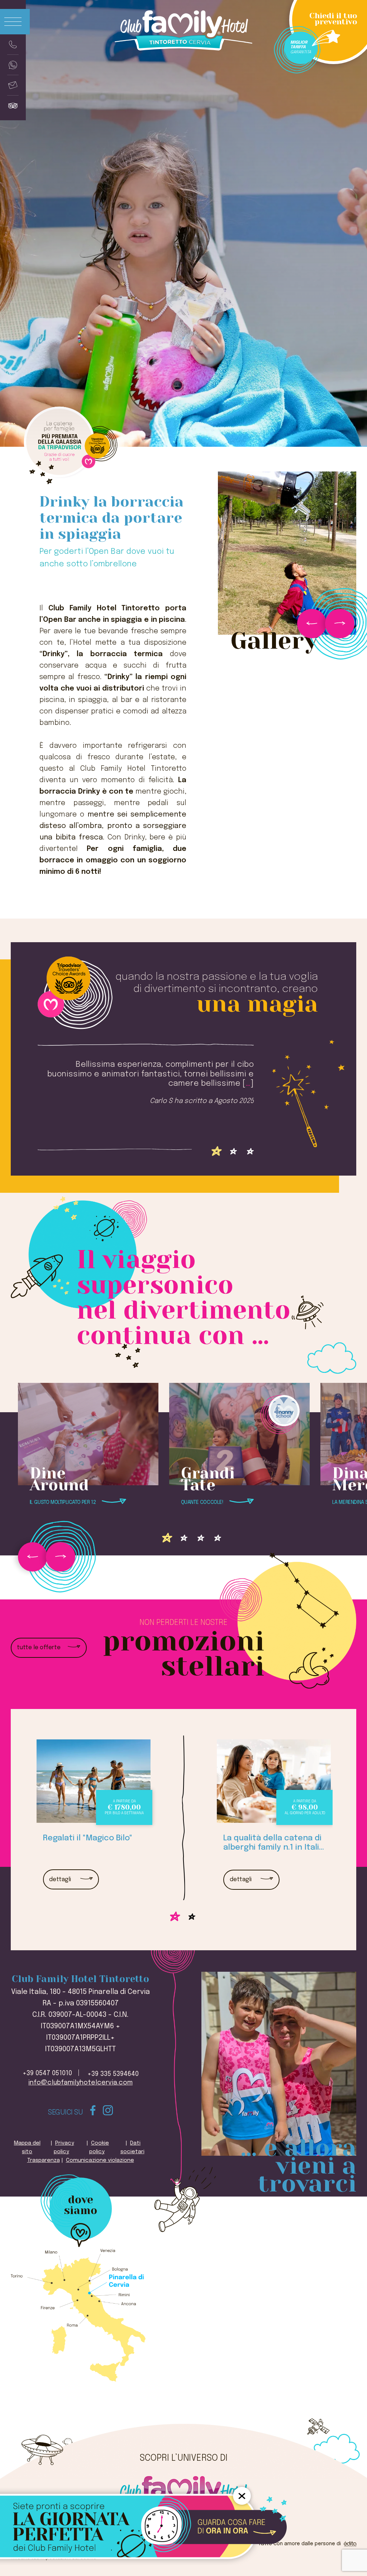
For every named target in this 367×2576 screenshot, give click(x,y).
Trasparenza (44, 2160)
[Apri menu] (15, 22)
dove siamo (81, 2205)
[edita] (349, 2544)
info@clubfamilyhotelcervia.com (80, 2083)
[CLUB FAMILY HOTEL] (183, 2485)
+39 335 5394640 (113, 2074)
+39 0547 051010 (47, 2073)
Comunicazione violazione (100, 2160)
